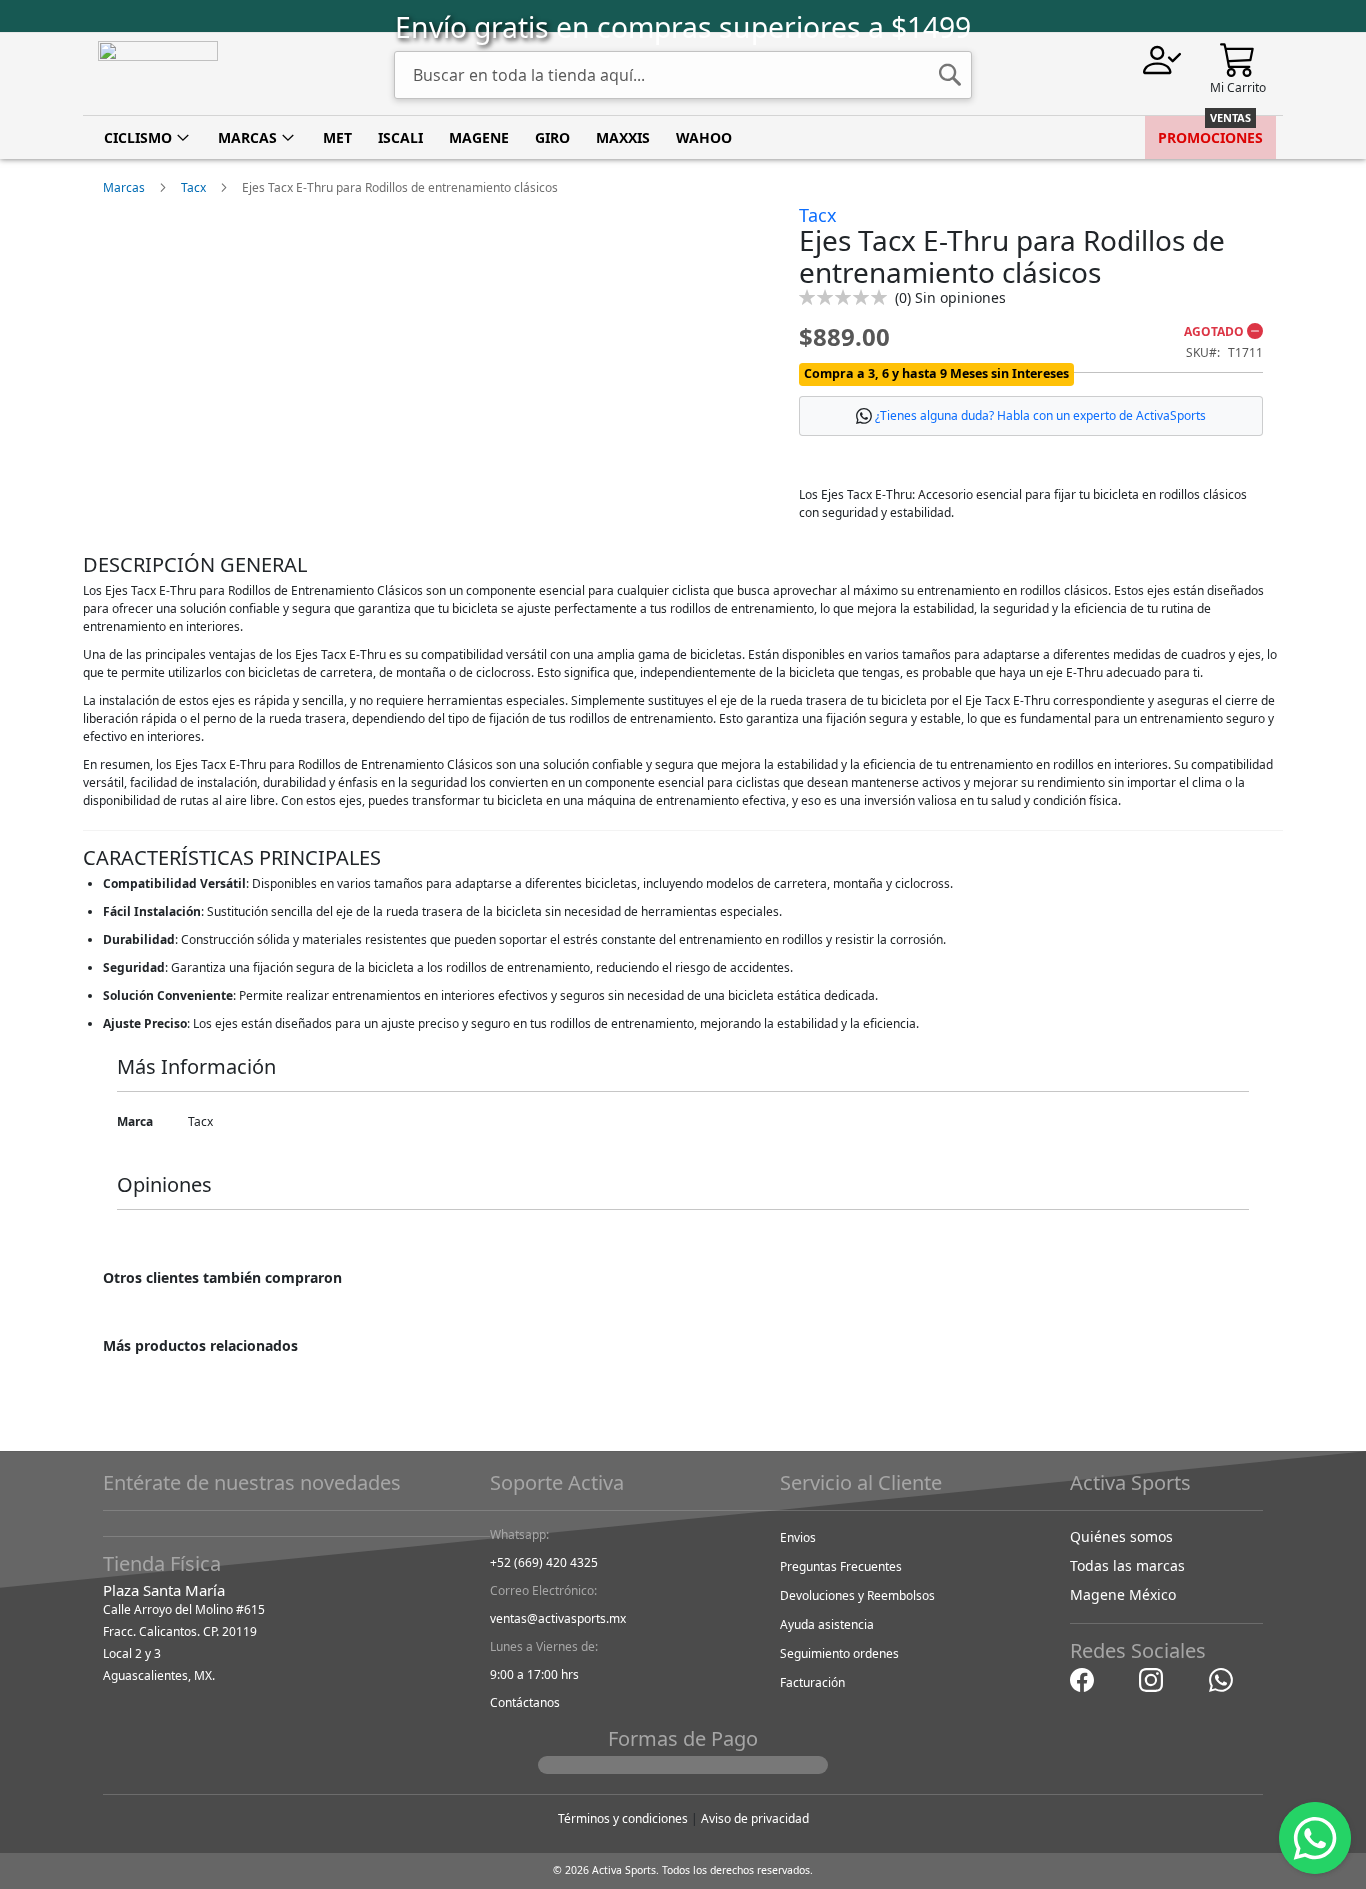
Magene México (1123, 1594)
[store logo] (158, 74)
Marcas (124, 187)
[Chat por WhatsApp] (1221, 1678)
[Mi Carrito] (1238, 58)
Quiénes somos (1121, 1536)
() (950, 297)
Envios (798, 1537)
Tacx (193, 187)
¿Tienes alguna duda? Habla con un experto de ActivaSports (1040, 415)
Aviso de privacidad (755, 1818)
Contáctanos (525, 1702)
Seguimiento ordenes (839, 1653)
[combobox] (683, 75)
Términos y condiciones (623, 1818)
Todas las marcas (1127, 1565)
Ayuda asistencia (827, 1624)
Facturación (812, 1682)
